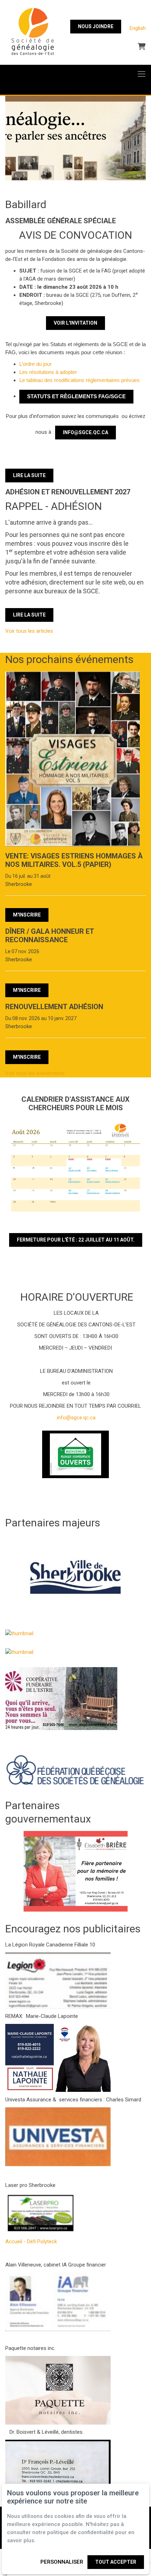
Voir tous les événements (35, 1073)
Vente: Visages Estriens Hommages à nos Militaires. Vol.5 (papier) (74, 860)
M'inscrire (27, 915)
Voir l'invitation (75, 323)
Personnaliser (62, 2562)
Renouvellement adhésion (54, 1007)
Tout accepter (116, 2562)
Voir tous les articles (29, 631)
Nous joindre (96, 26)
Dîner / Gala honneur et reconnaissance (50, 936)
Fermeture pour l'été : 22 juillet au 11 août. (76, 1240)
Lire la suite (29, 475)
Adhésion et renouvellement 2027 (68, 492)
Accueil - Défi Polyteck (31, 2242)
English (138, 28)
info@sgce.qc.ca (86, 432)
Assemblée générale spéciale (61, 221)
